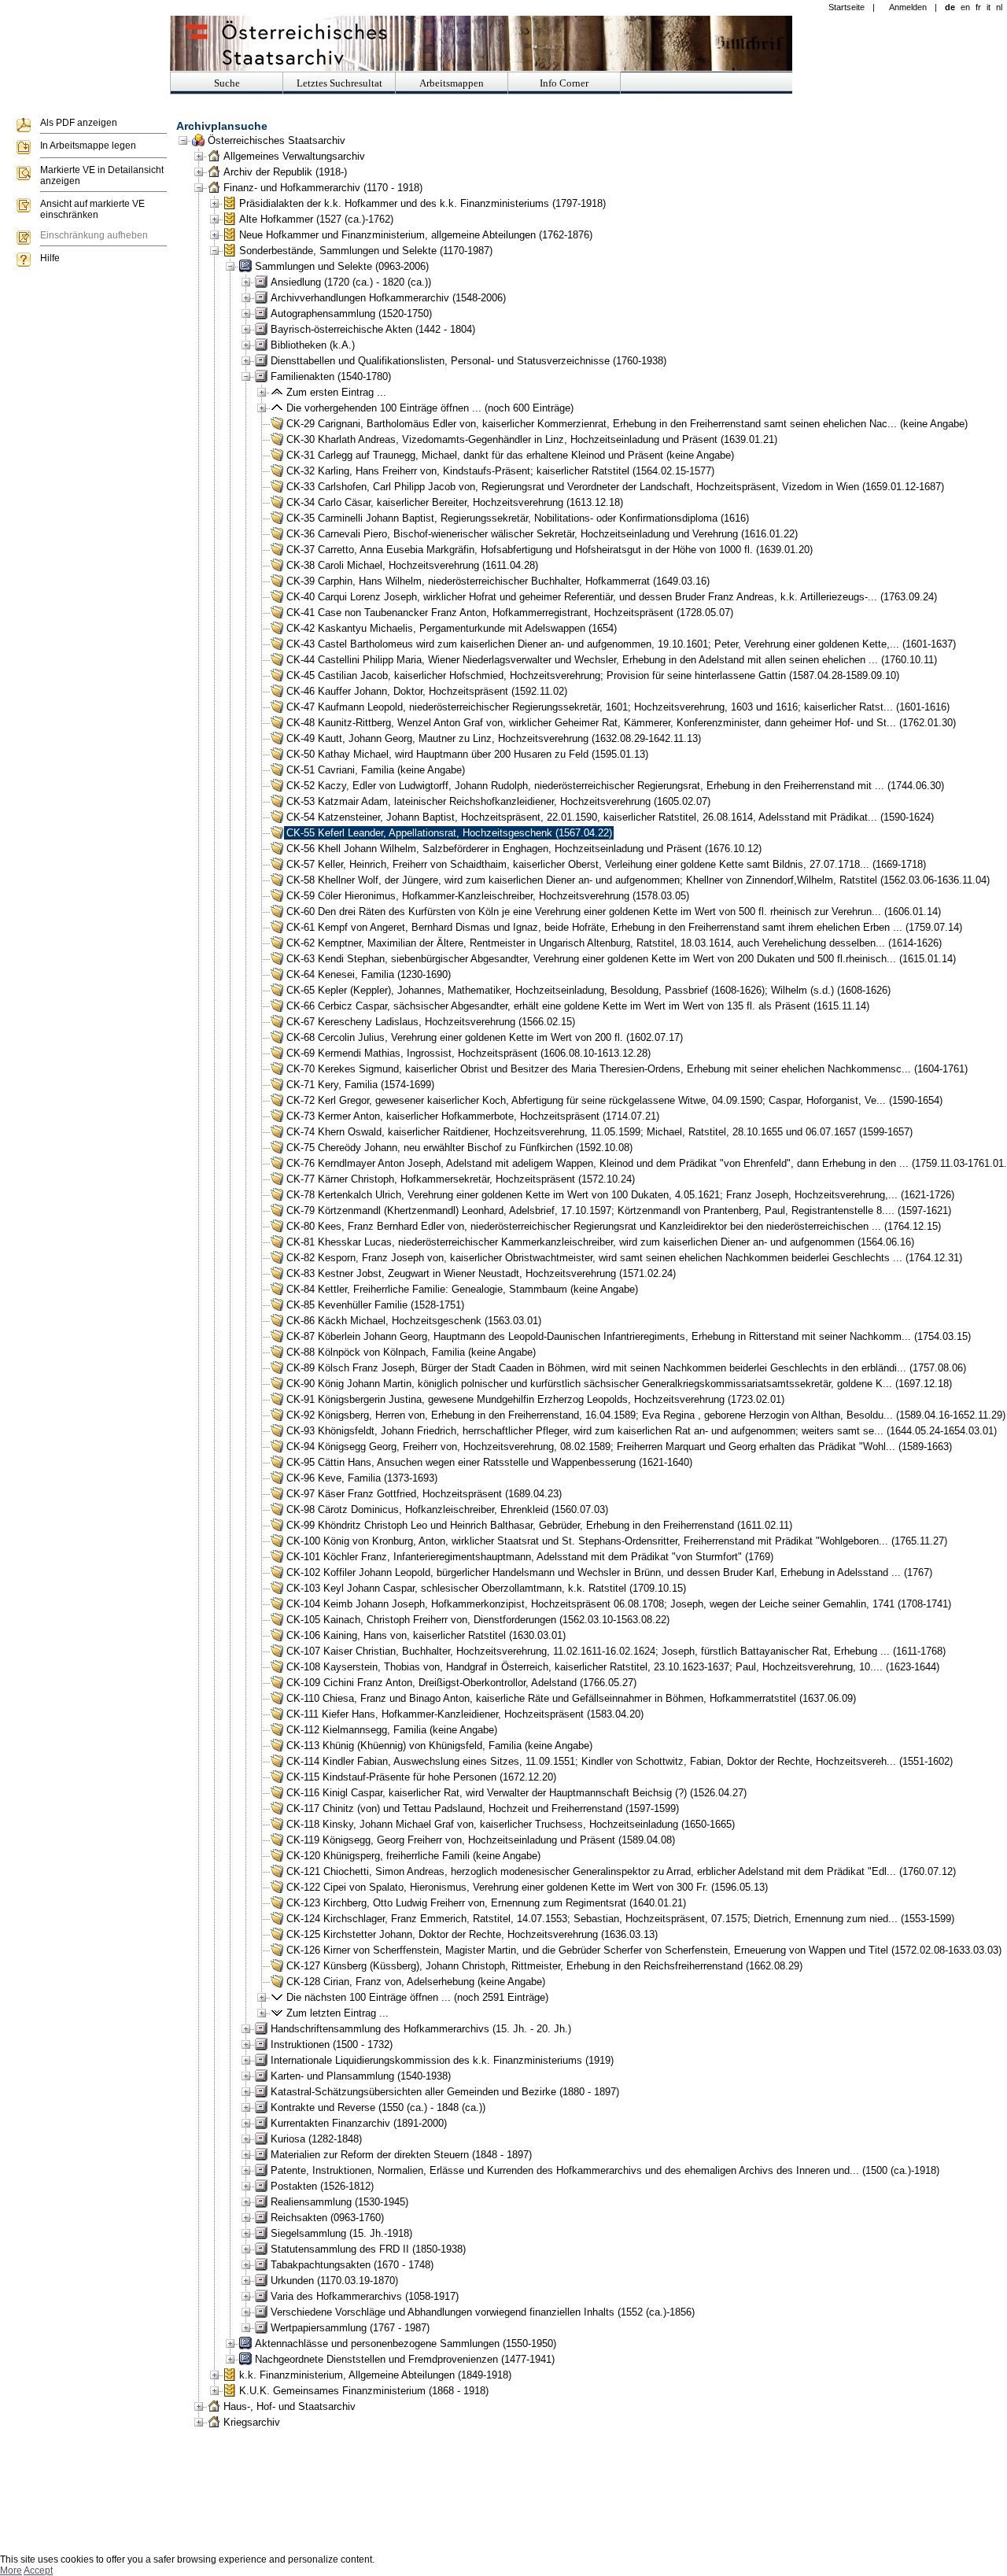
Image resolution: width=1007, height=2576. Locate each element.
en (965, 7)
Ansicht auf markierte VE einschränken (92, 209)
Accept (38, 2570)
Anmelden (908, 7)
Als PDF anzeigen (79, 123)
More (11, 2570)
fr (978, 7)
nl (999, 7)
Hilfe (50, 258)
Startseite (847, 7)
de (950, 7)
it (989, 7)
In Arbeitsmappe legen (88, 146)
